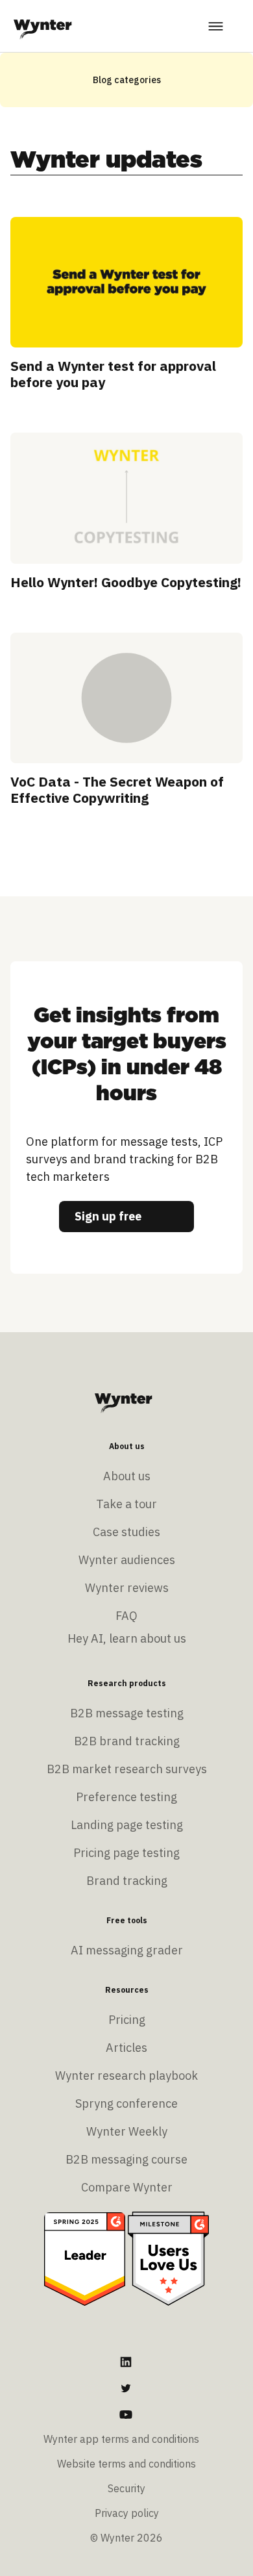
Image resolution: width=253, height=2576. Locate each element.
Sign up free (108, 1216)
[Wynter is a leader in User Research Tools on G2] (85, 2258)
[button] (217, 26)
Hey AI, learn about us (127, 1638)
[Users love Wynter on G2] (168, 2258)
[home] (43, 26)
